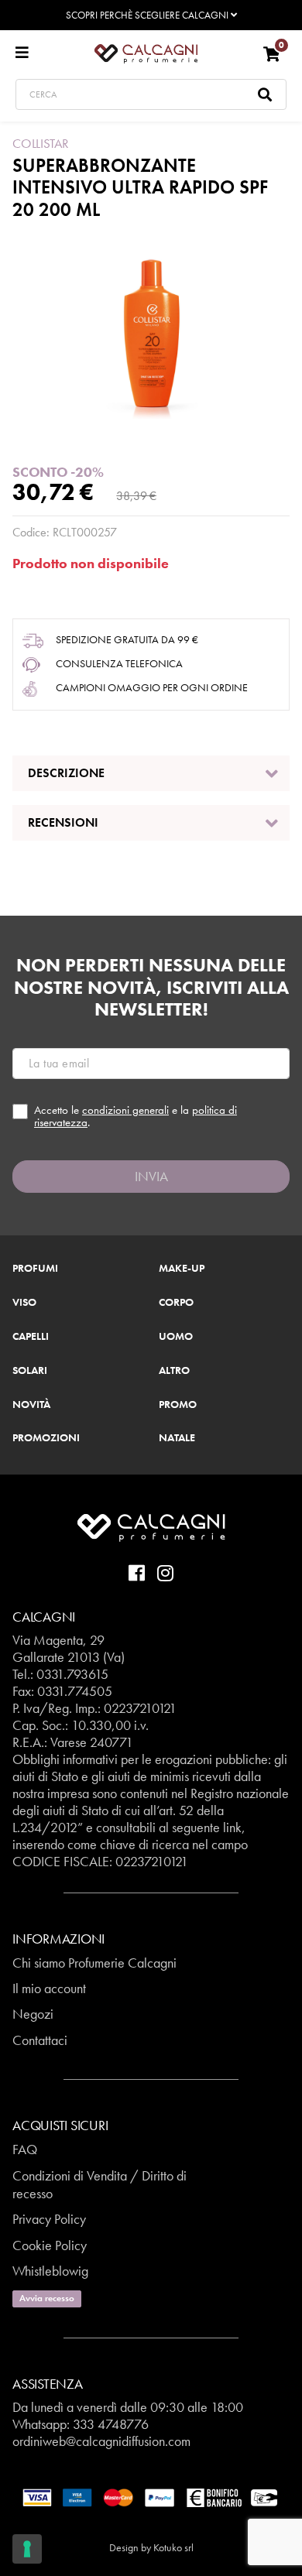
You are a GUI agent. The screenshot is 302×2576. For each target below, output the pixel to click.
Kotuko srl (173, 2547)
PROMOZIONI (46, 1438)
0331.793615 (72, 1674)
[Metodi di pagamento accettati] (151, 2496)
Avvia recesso (47, 2298)
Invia (151, 1176)
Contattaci (40, 2040)
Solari (30, 1371)
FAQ (25, 2149)
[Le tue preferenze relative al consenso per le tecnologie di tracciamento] (27, 2549)
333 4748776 (111, 2424)
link (232, 1827)
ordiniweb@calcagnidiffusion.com (101, 2441)
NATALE (177, 1438)
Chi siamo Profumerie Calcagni (94, 1963)
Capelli (31, 1337)
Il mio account (49, 1988)
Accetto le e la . (136, 1117)
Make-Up (182, 1269)
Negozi (33, 2014)
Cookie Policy (50, 2245)
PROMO (178, 1405)
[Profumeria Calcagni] (146, 53)
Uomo (176, 1337)
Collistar (41, 143)
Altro (174, 1371)
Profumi (35, 1269)
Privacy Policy (49, 2219)
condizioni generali (125, 1110)
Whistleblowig (50, 2271)
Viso (24, 1303)
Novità (31, 1405)
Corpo (176, 1303)
